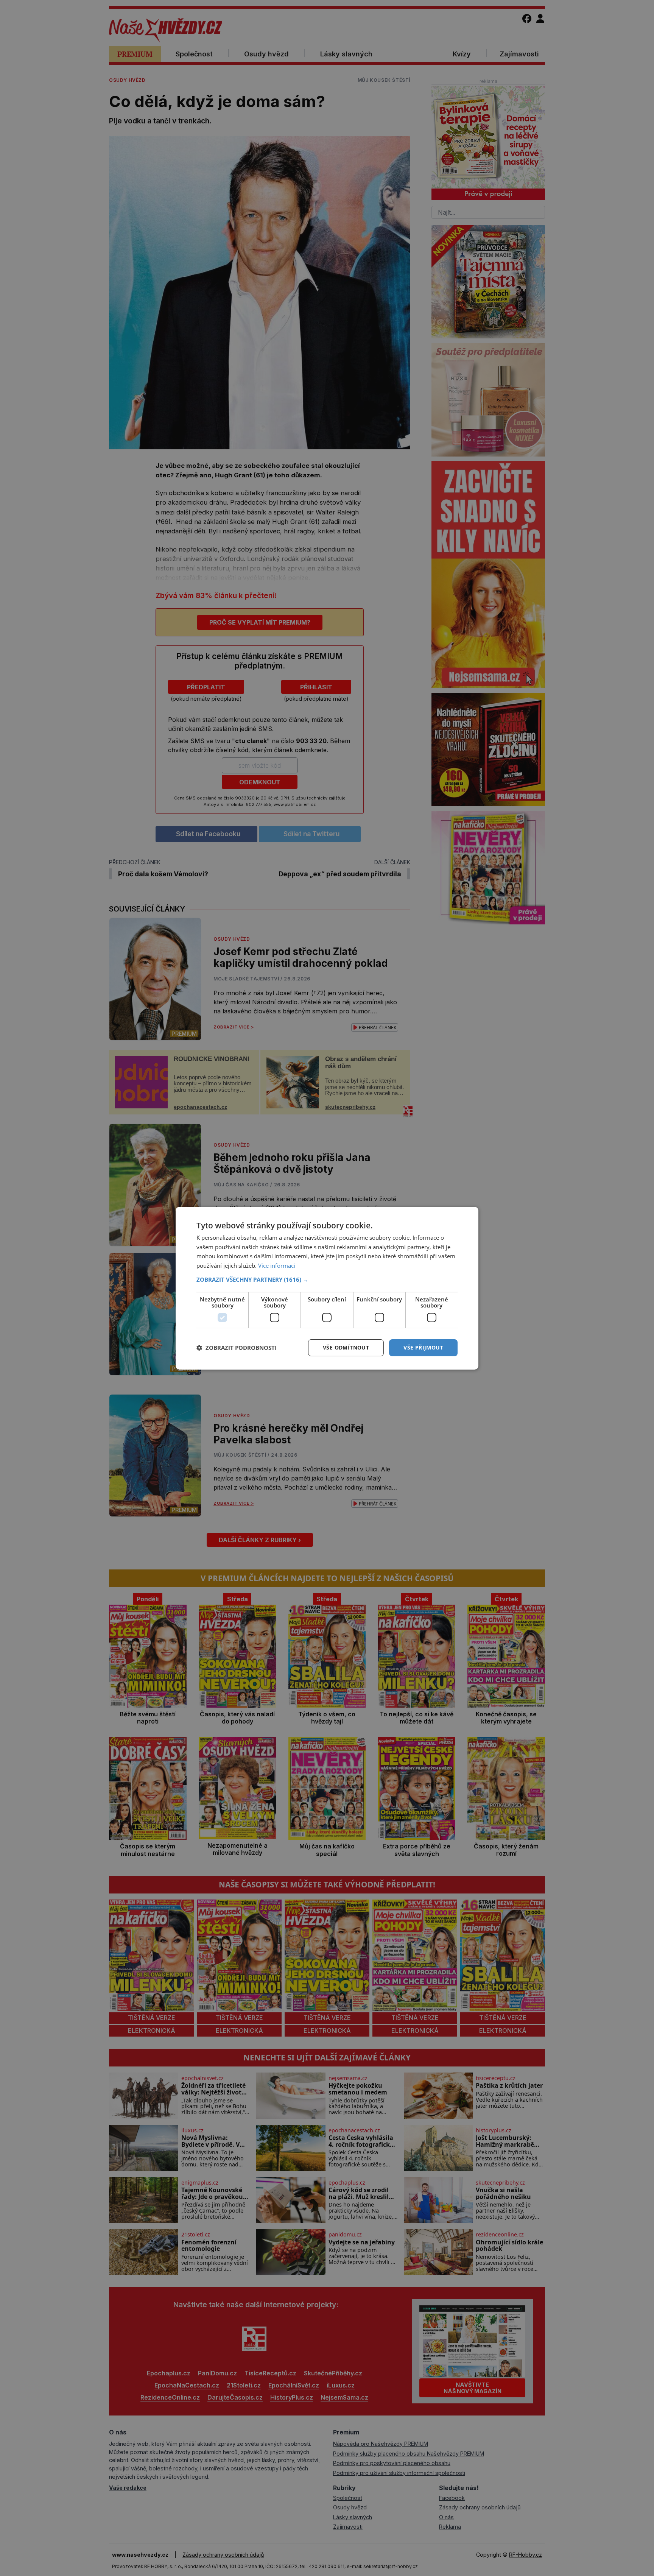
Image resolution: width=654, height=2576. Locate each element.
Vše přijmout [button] (423, 1347)
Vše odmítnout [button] (346, 1347)
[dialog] (327, 1288)
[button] (327, 1279)
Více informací (277, 1265)
